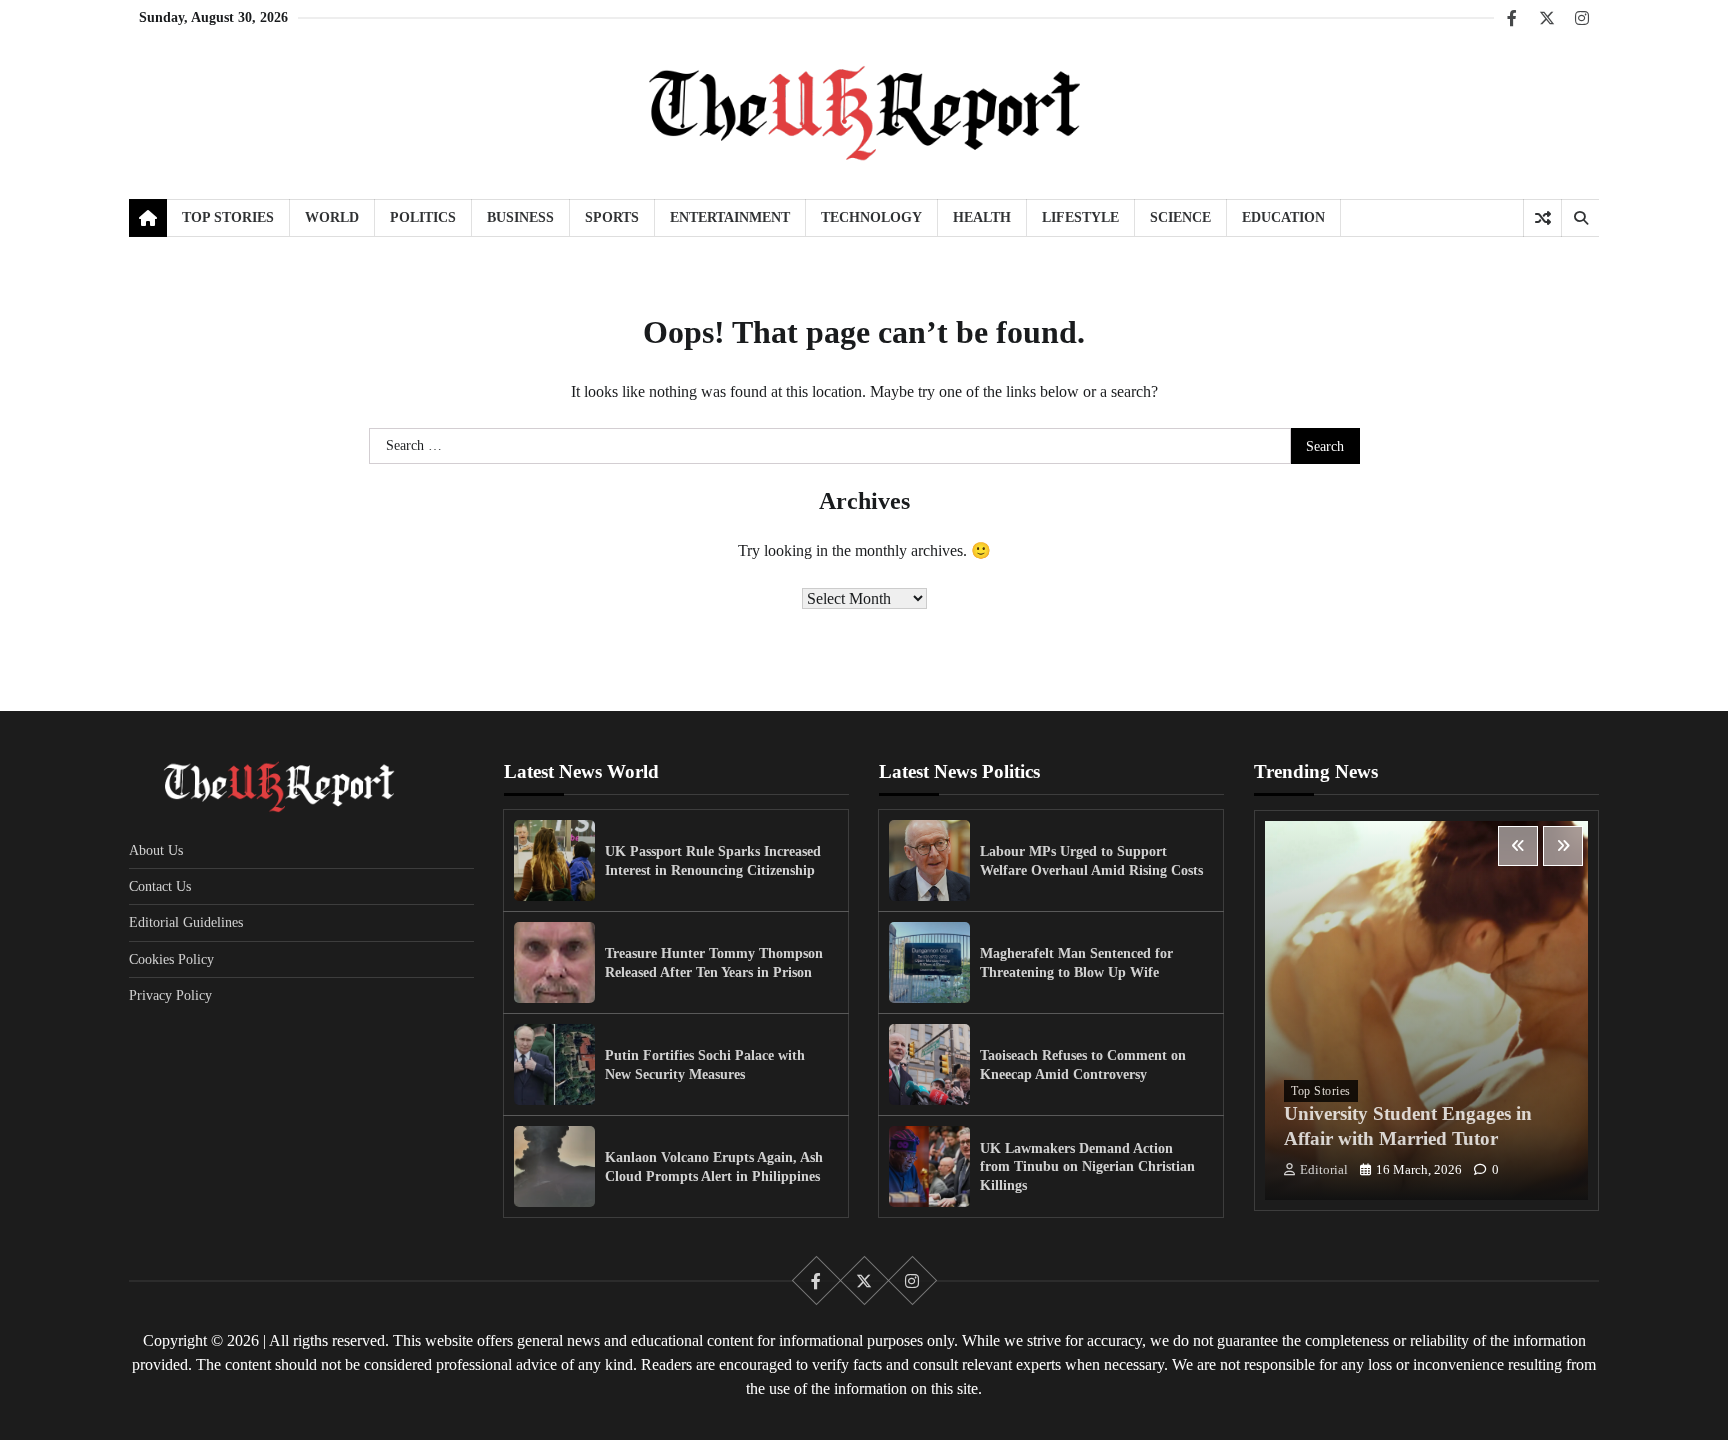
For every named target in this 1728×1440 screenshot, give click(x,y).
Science (1180, 217)
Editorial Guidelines (186, 922)
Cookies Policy (171, 959)
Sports (612, 217)
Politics (423, 217)
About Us (156, 850)
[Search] (1580, 218)
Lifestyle (1080, 217)
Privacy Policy (170, 995)
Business (520, 217)
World (332, 217)
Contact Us (160, 886)
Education (1283, 217)
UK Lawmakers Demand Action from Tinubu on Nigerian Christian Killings (1087, 1166)
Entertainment (730, 217)
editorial (1324, 1170)
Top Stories (228, 217)
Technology (871, 217)
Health (982, 217)
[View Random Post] (1542, 218)
